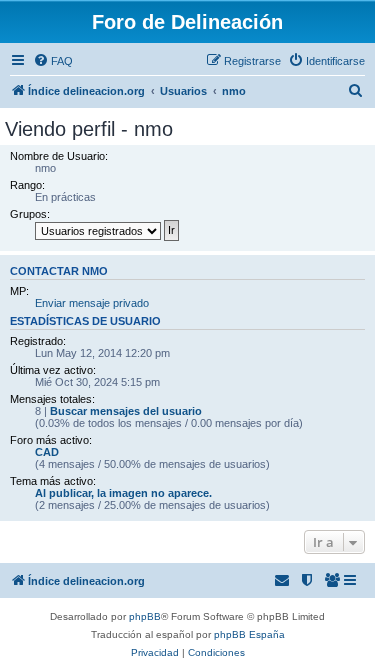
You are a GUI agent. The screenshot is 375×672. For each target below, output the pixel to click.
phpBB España (249, 634)
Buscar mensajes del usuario (126, 411)
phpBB (145, 616)
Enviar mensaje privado (92, 303)
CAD (47, 452)
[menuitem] (53, 61)
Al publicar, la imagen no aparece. (123, 493)
